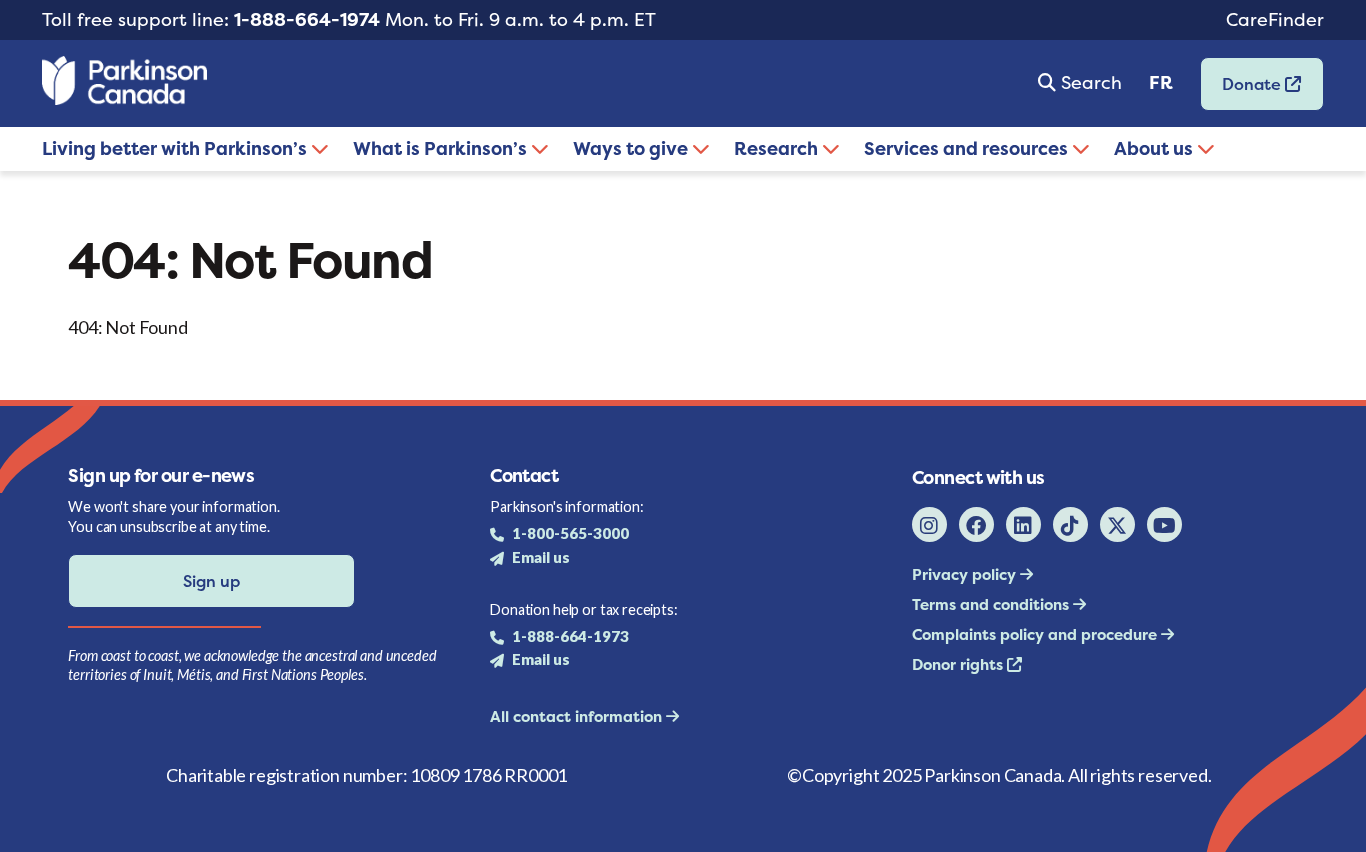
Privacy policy (966, 574)
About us (1155, 148)
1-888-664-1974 (307, 19)
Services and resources (968, 148)
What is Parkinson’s (442, 148)
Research (778, 148)
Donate (1243, 90)
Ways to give (632, 148)
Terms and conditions (992, 604)
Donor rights (959, 664)
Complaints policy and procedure (1036, 634)
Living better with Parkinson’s (176, 148)
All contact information (578, 716)
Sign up (211, 581)
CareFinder (1275, 19)
